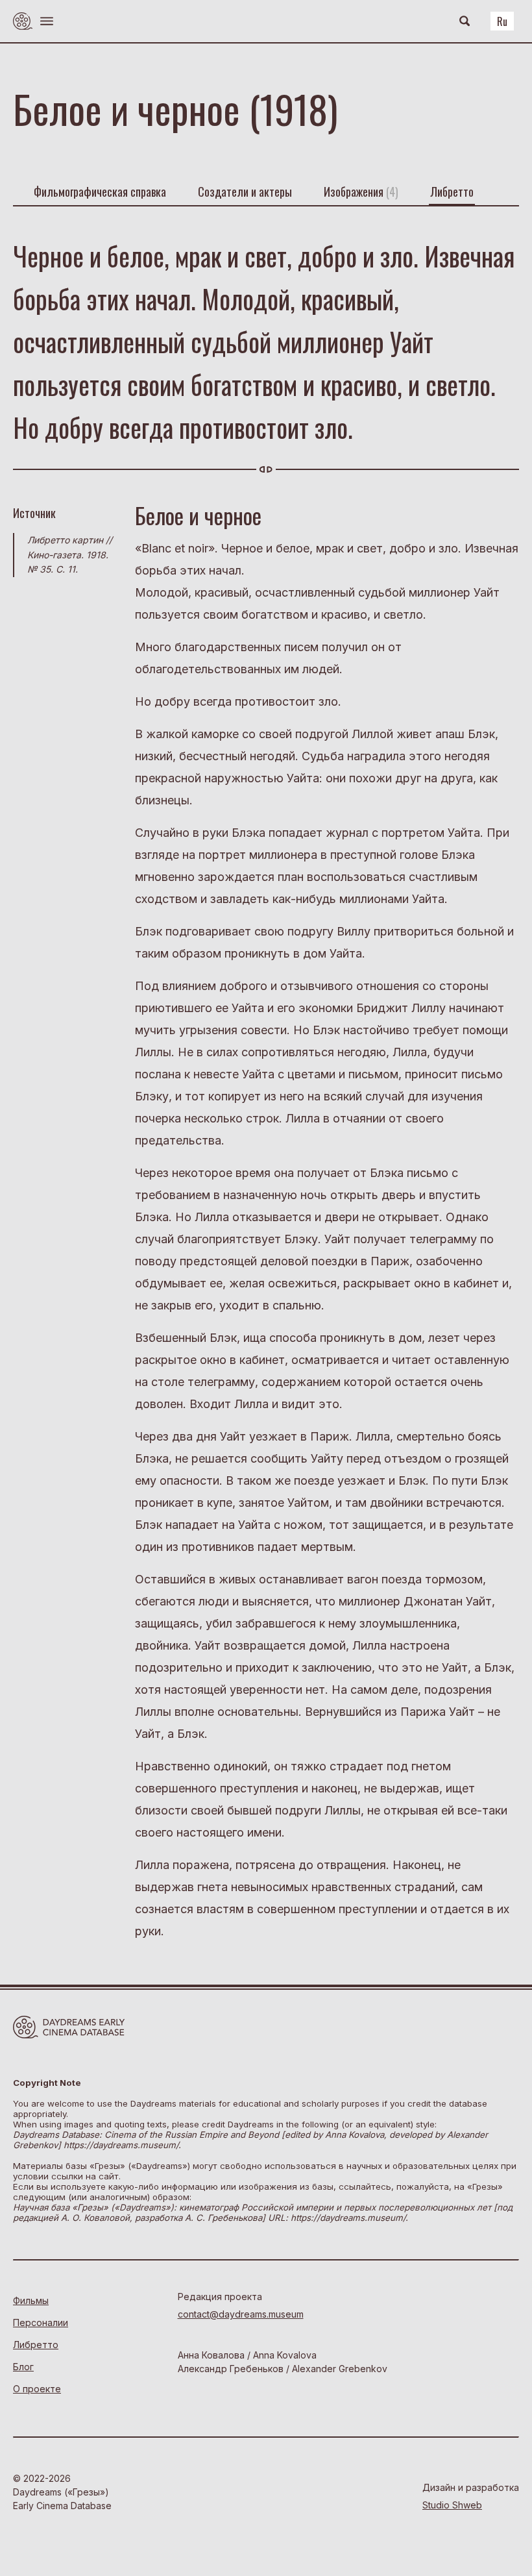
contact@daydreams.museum (241, 2314)
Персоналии (41, 2322)
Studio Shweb (452, 2505)
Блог (23, 2367)
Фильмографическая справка (100, 192)
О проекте (37, 2389)
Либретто (452, 192)
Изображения (361, 192)
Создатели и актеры (245, 192)
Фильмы (31, 2300)
